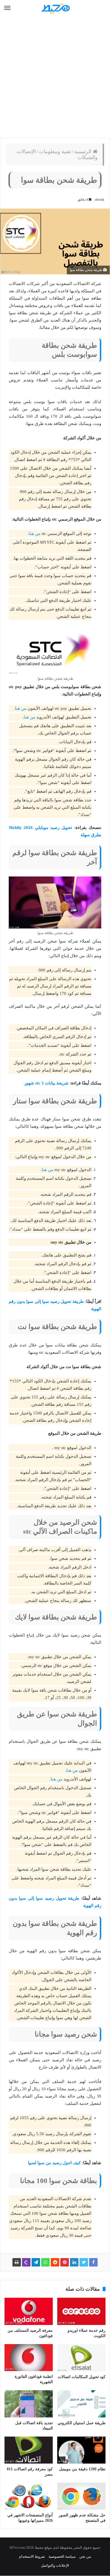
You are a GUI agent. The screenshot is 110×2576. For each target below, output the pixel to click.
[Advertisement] (55, 77)
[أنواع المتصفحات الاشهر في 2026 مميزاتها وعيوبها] (29, 2496)
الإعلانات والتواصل (55, 2565)
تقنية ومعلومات (55, 152)
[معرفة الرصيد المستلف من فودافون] (29, 2311)
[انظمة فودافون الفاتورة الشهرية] (29, 2358)
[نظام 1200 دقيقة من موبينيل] (81, 2450)
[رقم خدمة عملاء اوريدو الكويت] (81, 2311)
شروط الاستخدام (32, 2556)
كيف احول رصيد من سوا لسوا (54, 2163)
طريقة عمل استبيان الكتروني (82, 2423)
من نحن (85, 2556)
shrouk (99, 200)
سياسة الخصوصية (62, 2556)
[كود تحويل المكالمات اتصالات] (81, 2358)
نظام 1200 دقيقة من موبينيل (82, 2469)
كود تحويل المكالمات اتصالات (82, 2377)
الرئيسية (83, 152)
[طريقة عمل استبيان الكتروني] (81, 2404)
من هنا (35, 534)
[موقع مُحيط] (55, 8)
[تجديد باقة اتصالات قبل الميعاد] (29, 2404)
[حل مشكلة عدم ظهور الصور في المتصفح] (81, 2496)
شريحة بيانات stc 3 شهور (46, 1083)
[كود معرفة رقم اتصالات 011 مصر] (29, 2450)
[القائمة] (7, 8)
